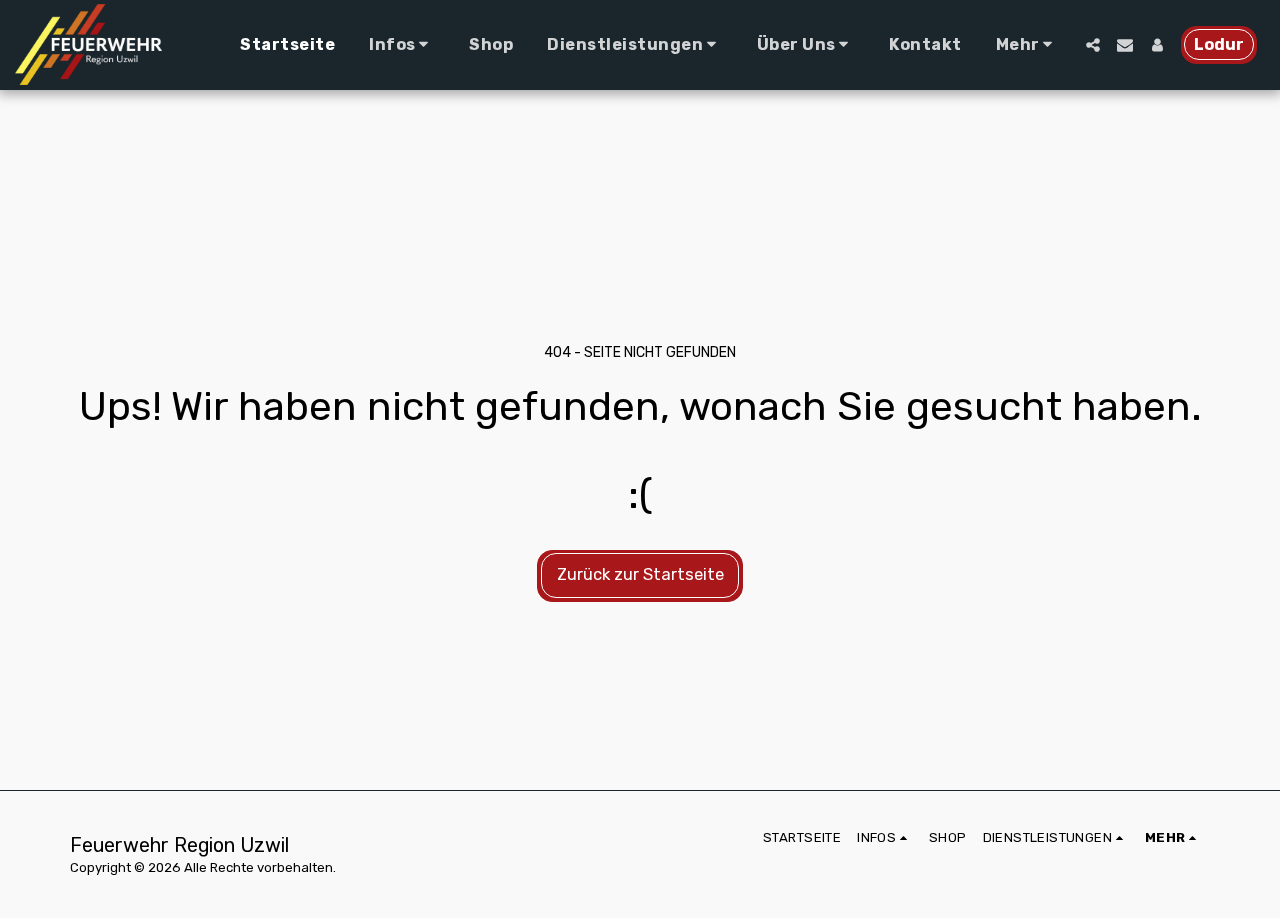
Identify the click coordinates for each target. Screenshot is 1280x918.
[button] (402, 44)
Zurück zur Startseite (640, 574)
